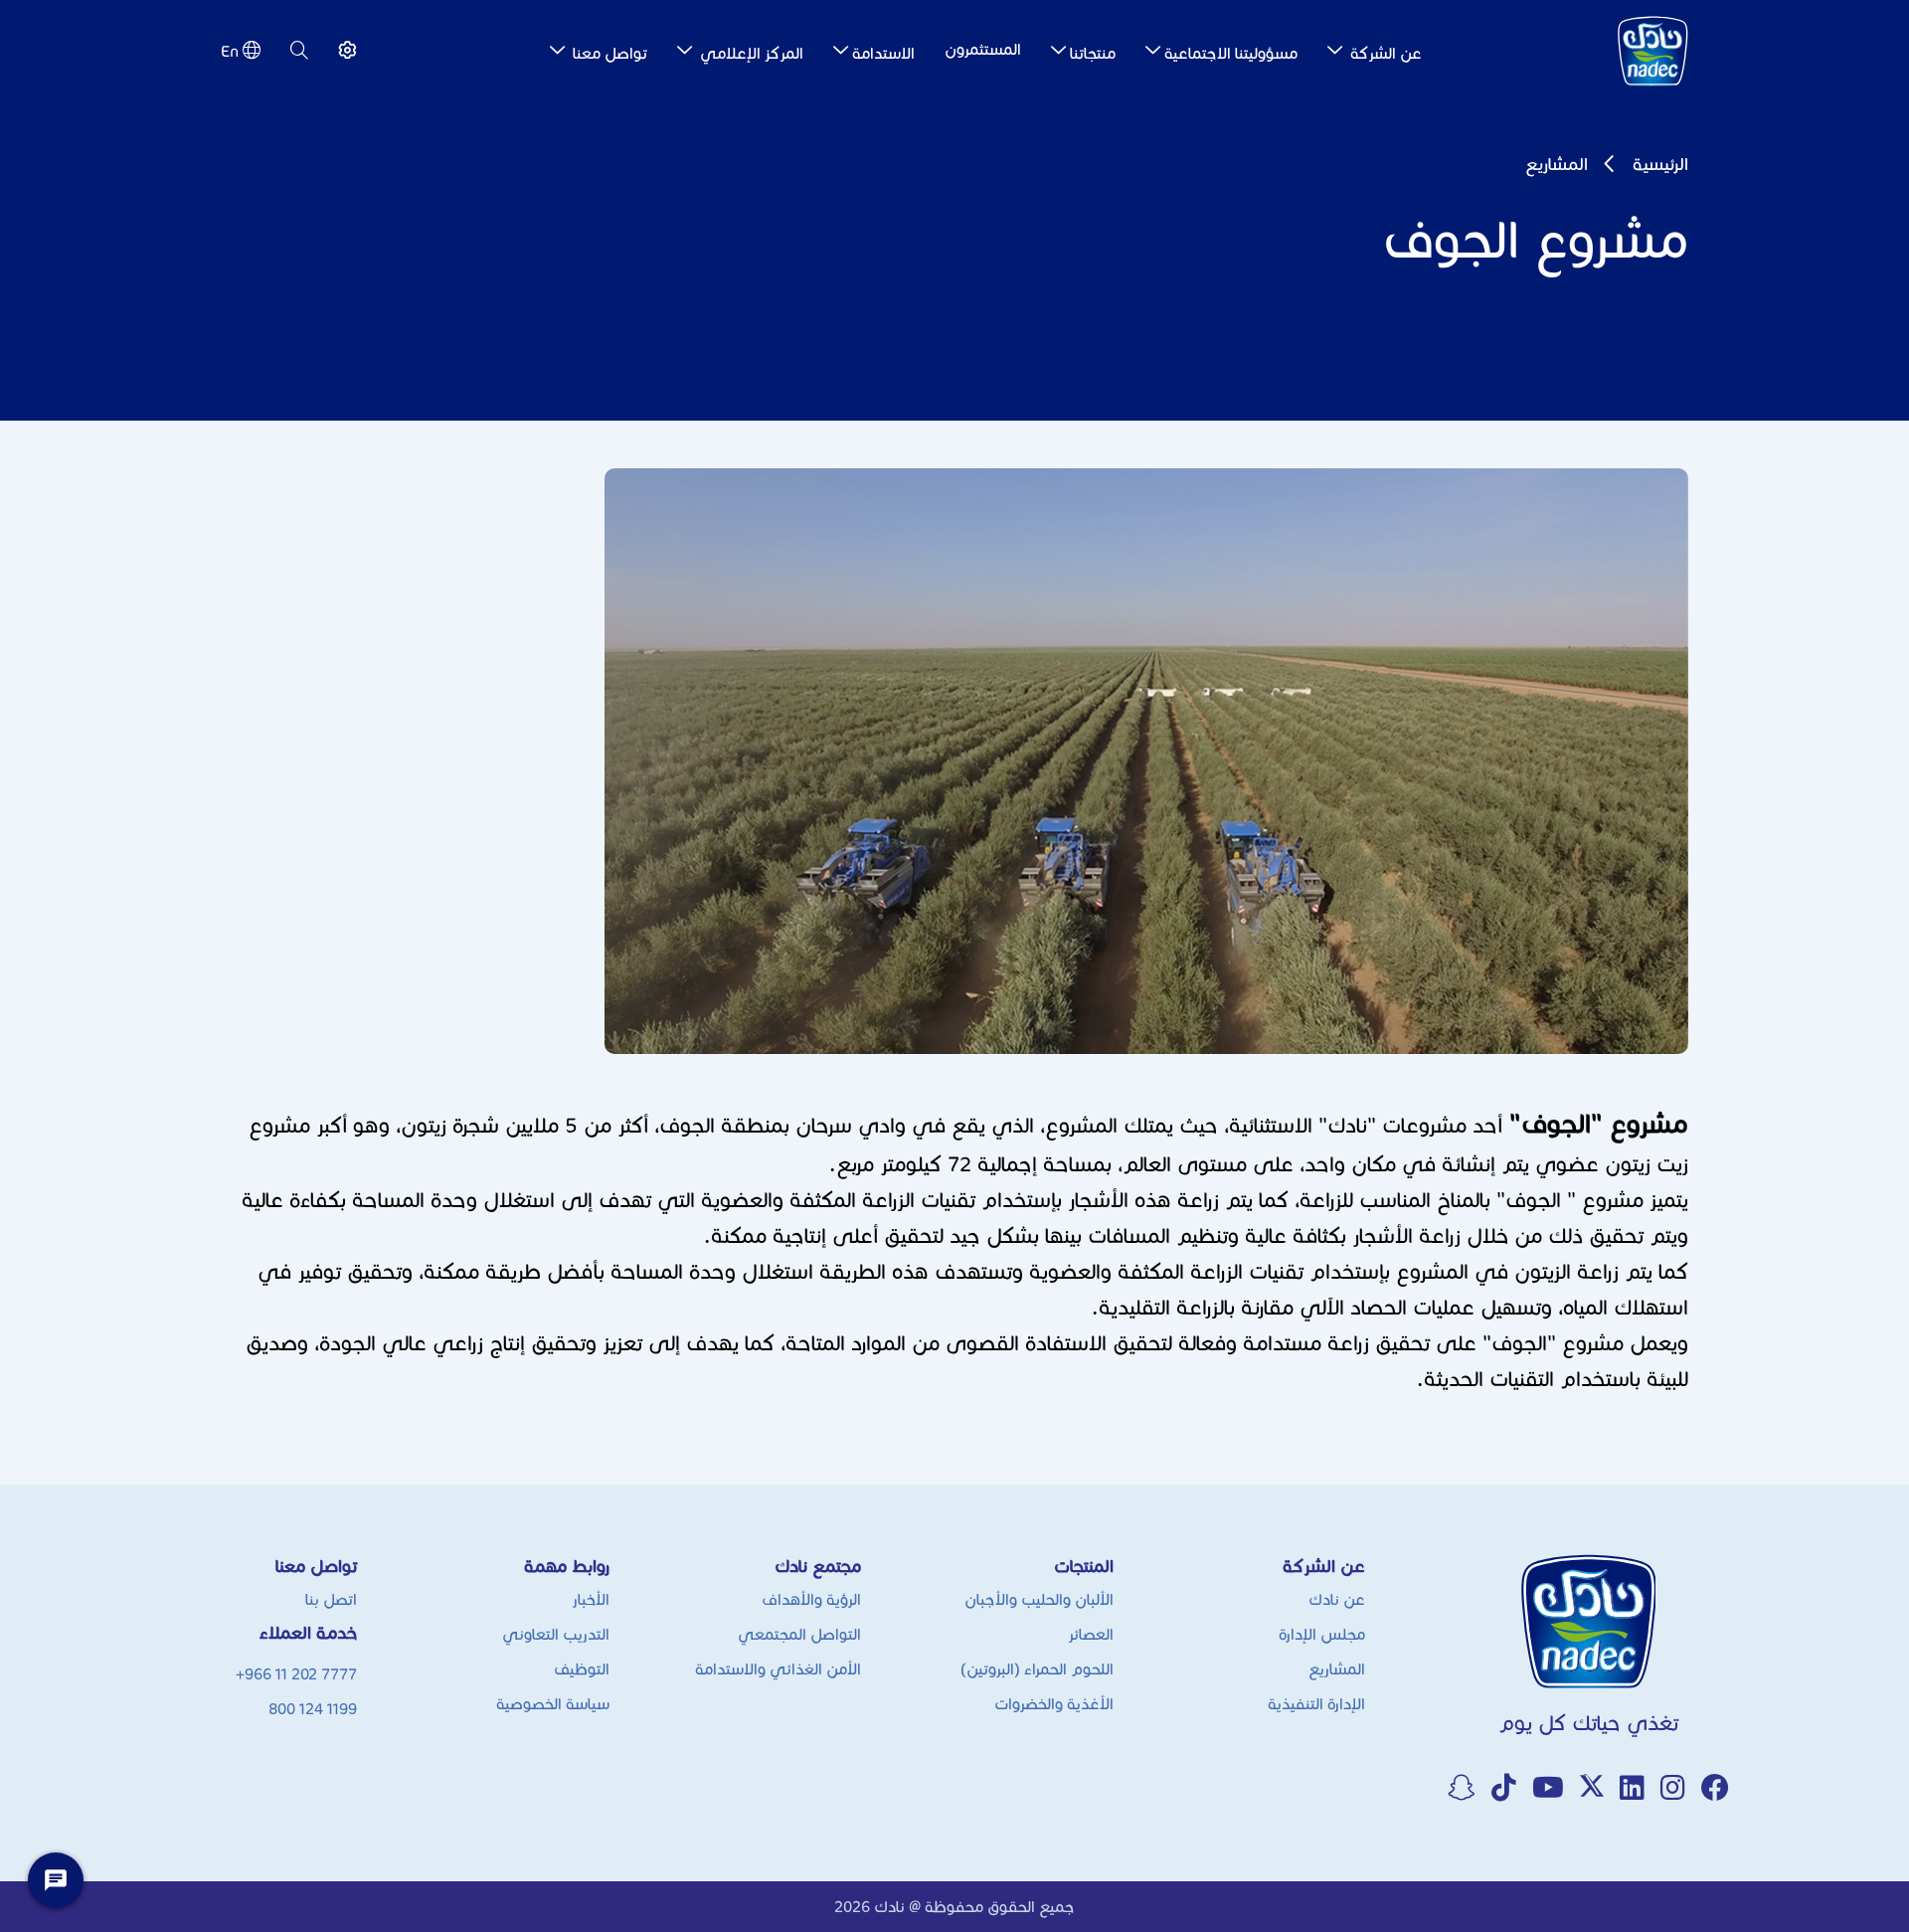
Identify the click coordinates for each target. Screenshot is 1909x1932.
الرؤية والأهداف (811, 1599)
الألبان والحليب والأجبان (1039, 1599)
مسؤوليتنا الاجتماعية (1231, 53)
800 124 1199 (313, 1709)
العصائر (1091, 1634)
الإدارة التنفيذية (1316, 1704)
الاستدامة (883, 53)
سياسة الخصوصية (553, 1704)
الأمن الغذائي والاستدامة (778, 1669)
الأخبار (591, 1599)
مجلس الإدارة (1322, 1634)
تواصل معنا (608, 53)
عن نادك (1337, 1599)
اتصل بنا (331, 1599)
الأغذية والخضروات (1054, 1704)
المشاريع (1557, 164)
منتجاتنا (1093, 53)
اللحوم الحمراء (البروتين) (1037, 1669)
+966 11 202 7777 (296, 1674)
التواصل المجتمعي (799, 1634)
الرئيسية (1660, 164)
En (230, 51)
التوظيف (582, 1669)
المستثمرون (983, 49)
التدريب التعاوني (556, 1634)
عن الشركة (1384, 53)
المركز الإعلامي (750, 53)
